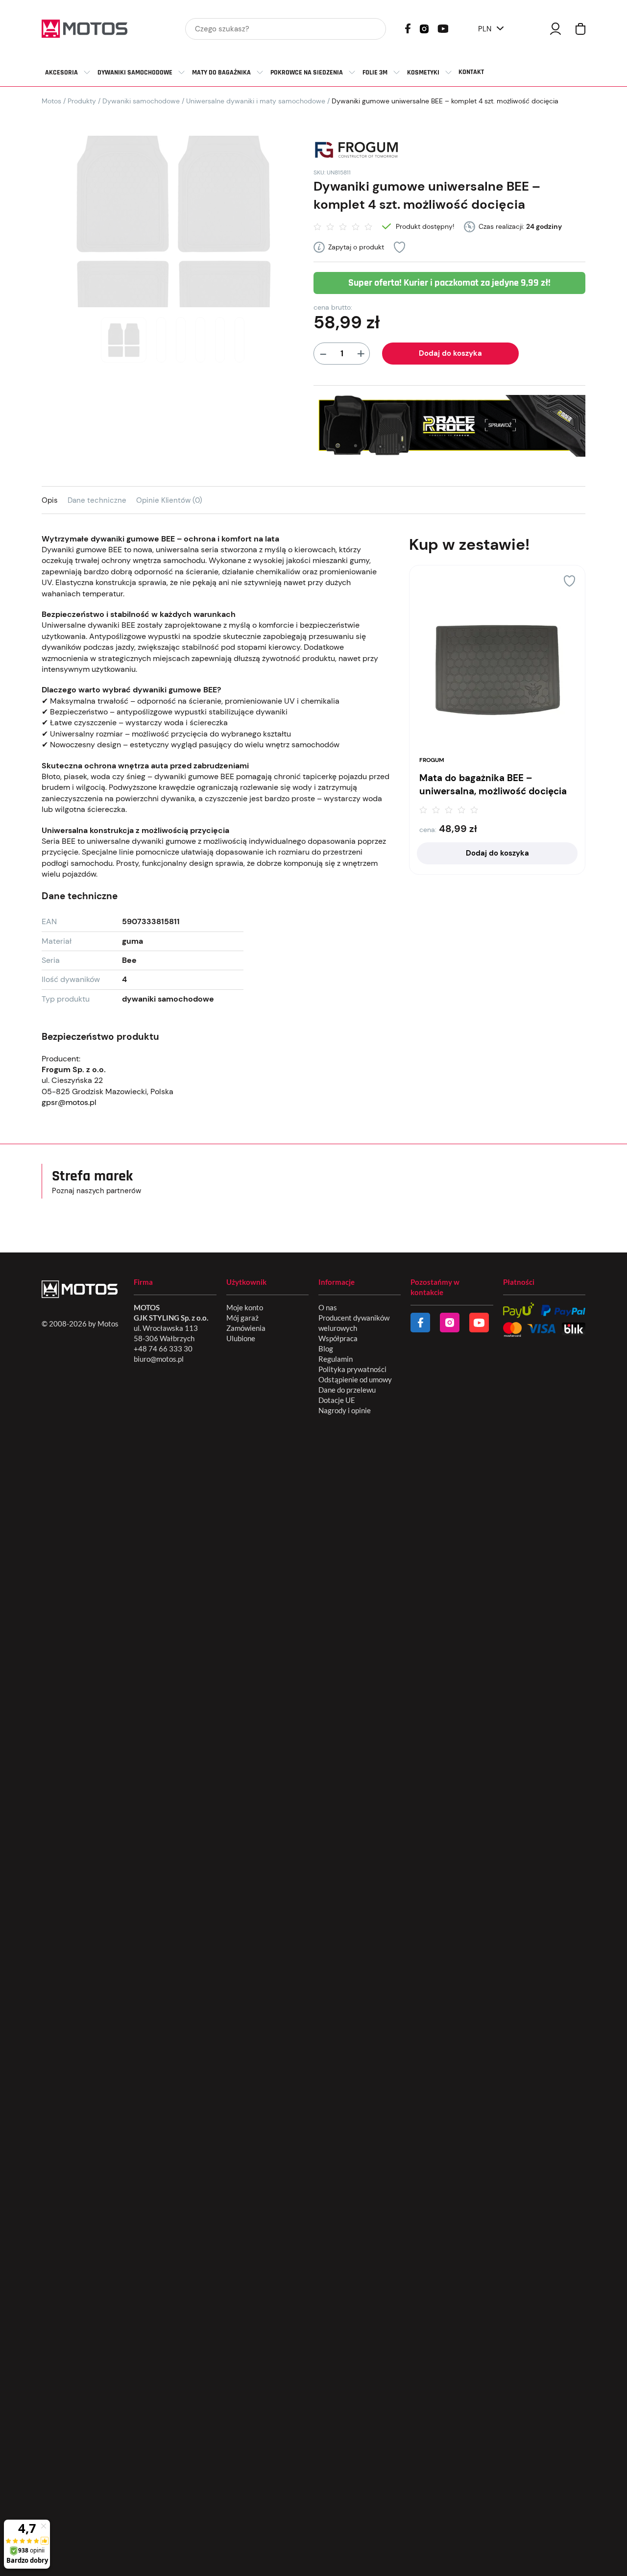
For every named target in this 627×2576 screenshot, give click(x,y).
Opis (50, 500)
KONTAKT (471, 72)
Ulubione (241, 1338)
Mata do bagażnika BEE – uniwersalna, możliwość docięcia (493, 785)
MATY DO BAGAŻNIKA (221, 73)
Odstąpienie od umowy (355, 1379)
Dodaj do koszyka (450, 353)
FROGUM (432, 760)
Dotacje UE (337, 1400)
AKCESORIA (61, 73)
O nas (328, 1307)
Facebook (408, 28)
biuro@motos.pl (159, 1359)
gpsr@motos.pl (69, 1102)
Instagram (424, 28)
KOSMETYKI (423, 73)
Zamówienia (246, 1328)
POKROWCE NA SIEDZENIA (307, 73)
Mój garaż (242, 1318)
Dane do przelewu (347, 1390)
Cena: (428, 830)
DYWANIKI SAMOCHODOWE (135, 73)
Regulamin (336, 1359)
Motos (51, 101)
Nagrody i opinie (345, 1410)
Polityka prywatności (352, 1369)
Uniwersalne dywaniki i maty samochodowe (256, 101)
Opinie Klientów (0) (169, 500)
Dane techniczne (97, 500)
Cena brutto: (333, 307)
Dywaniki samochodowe (141, 101)
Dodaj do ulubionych (399, 247)
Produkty (82, 101)
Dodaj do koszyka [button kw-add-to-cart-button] (497, 853)
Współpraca (338, 1338)
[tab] (55, 500)
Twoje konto (555, 29)
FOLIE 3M (375, 73)
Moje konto (245, 1307)
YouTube (443, 28)
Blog (326, 1349)
